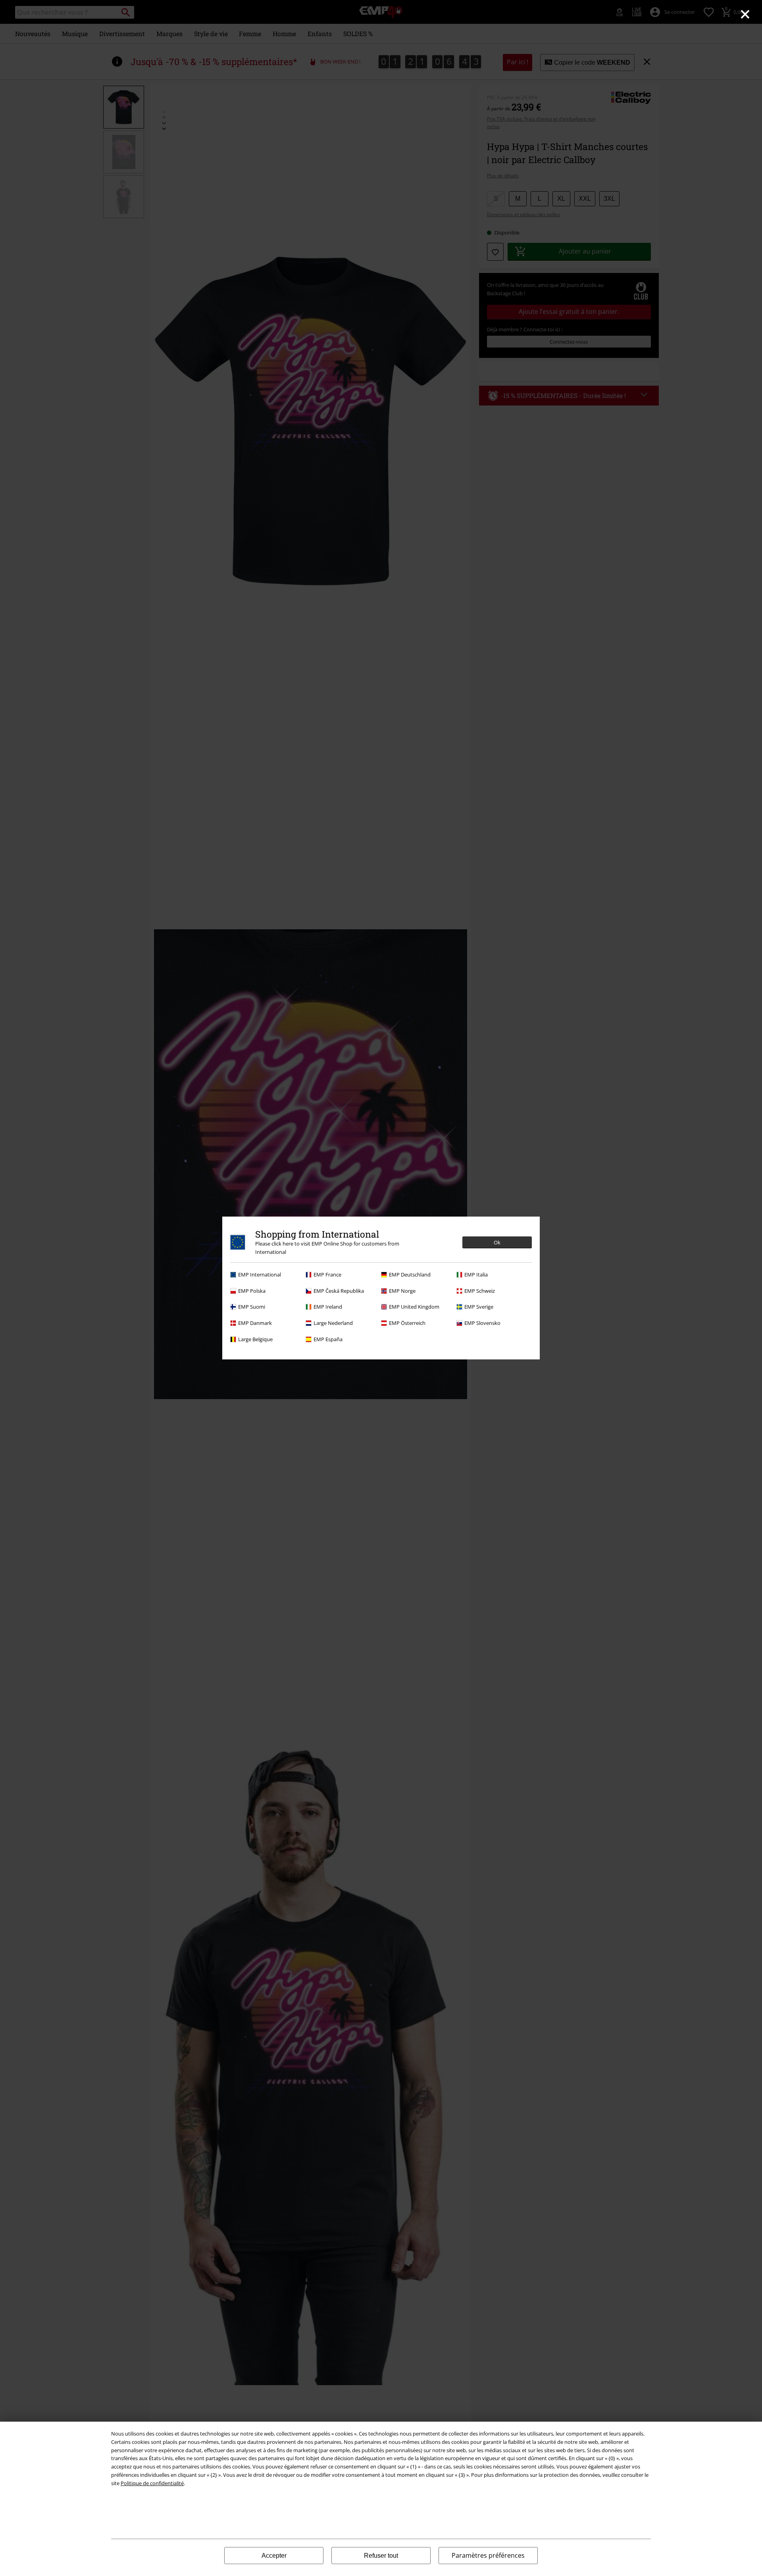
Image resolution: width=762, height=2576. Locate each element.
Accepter (274, 2556)
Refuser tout (381, 2556)
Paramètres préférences (488, 2555)
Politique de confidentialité (152, 2483)
